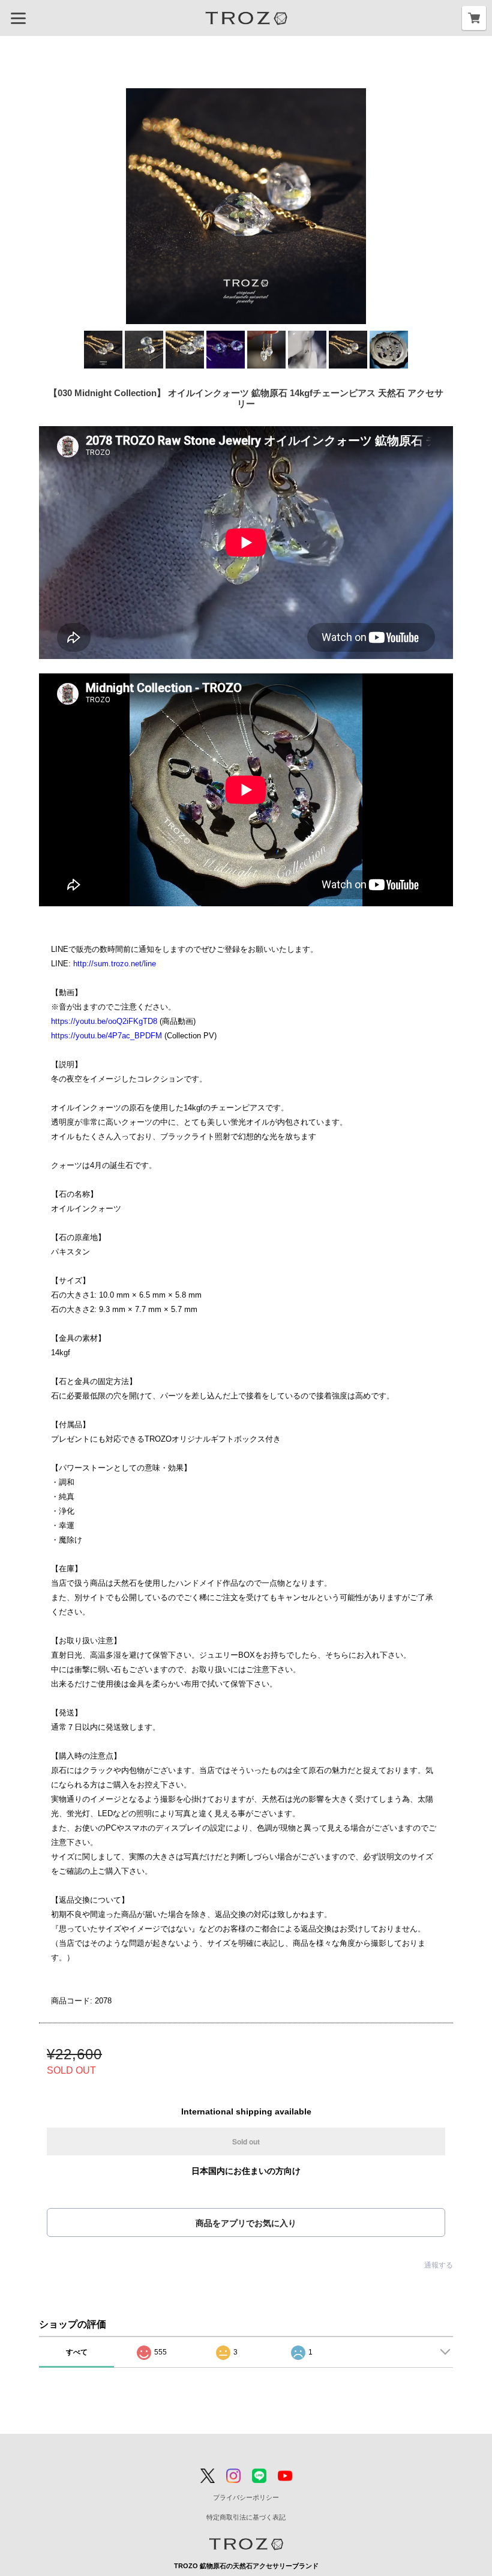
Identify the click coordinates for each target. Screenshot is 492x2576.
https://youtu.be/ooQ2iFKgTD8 (104, 1021)
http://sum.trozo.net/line (115, 964)
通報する (439, 2265)
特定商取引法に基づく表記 (246, 2517)
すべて (77, 2352)
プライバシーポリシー (246, 2497)
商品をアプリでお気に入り (246, 2223)
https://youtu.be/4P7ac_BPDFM (106, 1036)
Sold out (246, 2141)
